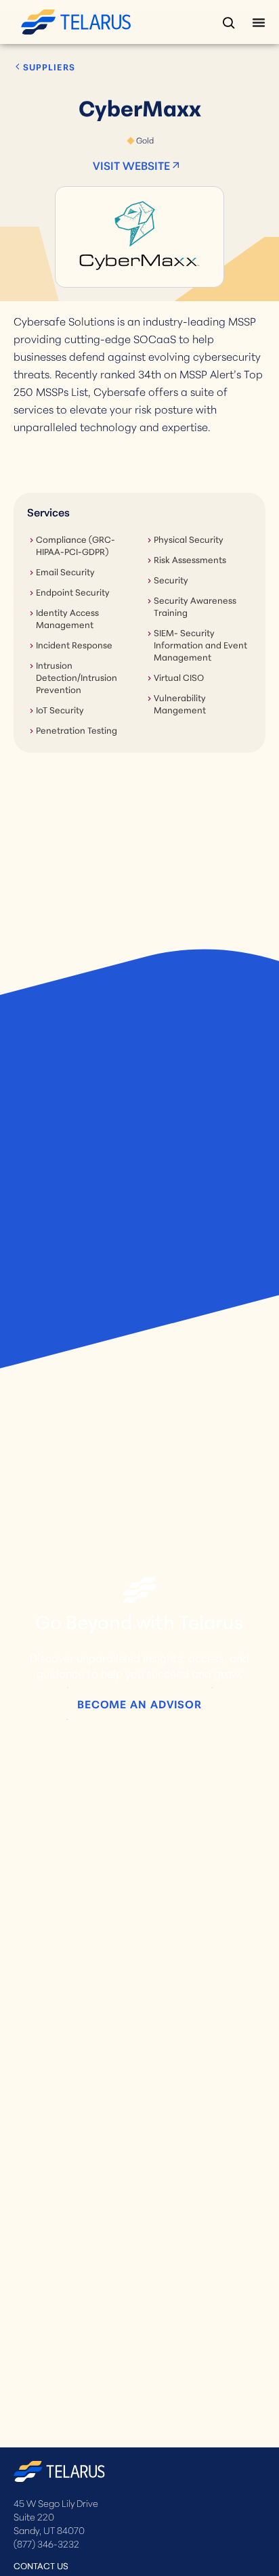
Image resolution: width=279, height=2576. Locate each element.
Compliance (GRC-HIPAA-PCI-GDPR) (76, 545)
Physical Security (189, 539)
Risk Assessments (190, 559)
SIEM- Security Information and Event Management (200, 644)
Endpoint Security (73, 592)
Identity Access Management (67, 618)
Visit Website (131, 165)
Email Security (65, 571)
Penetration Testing (77, 730)
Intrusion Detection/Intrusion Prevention (77, 677)
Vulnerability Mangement (180, 703)
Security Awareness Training (195, 606)
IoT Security (60, 709)
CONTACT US (41, 2565)
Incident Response (74, 644)
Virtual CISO (179, 677)
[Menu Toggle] (259, 22)
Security (171, 579)
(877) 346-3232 (46, 2544)
